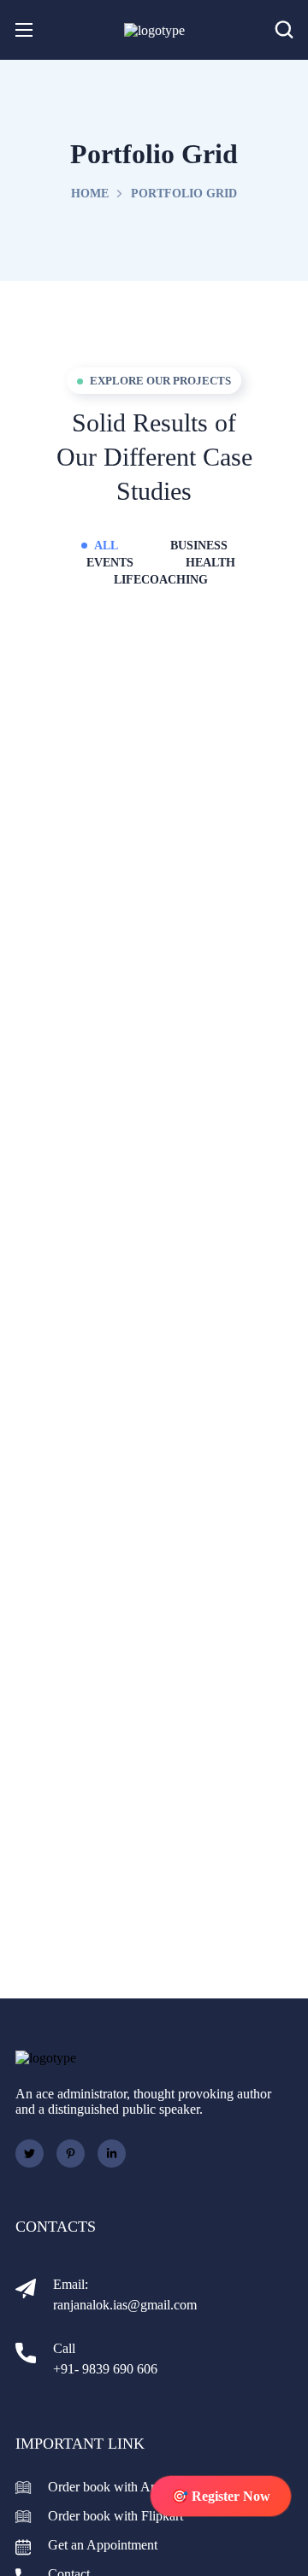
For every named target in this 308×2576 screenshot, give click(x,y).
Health (210, 563)
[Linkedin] (112, 2154)
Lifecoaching (161, 580)
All (106, 546)
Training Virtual (154, 863)
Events (110, 563)
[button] (284, 30)
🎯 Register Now (221, 2496)
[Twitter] (30, 2154)
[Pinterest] (71, 2154)
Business (199, 546)
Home (90, 194)
